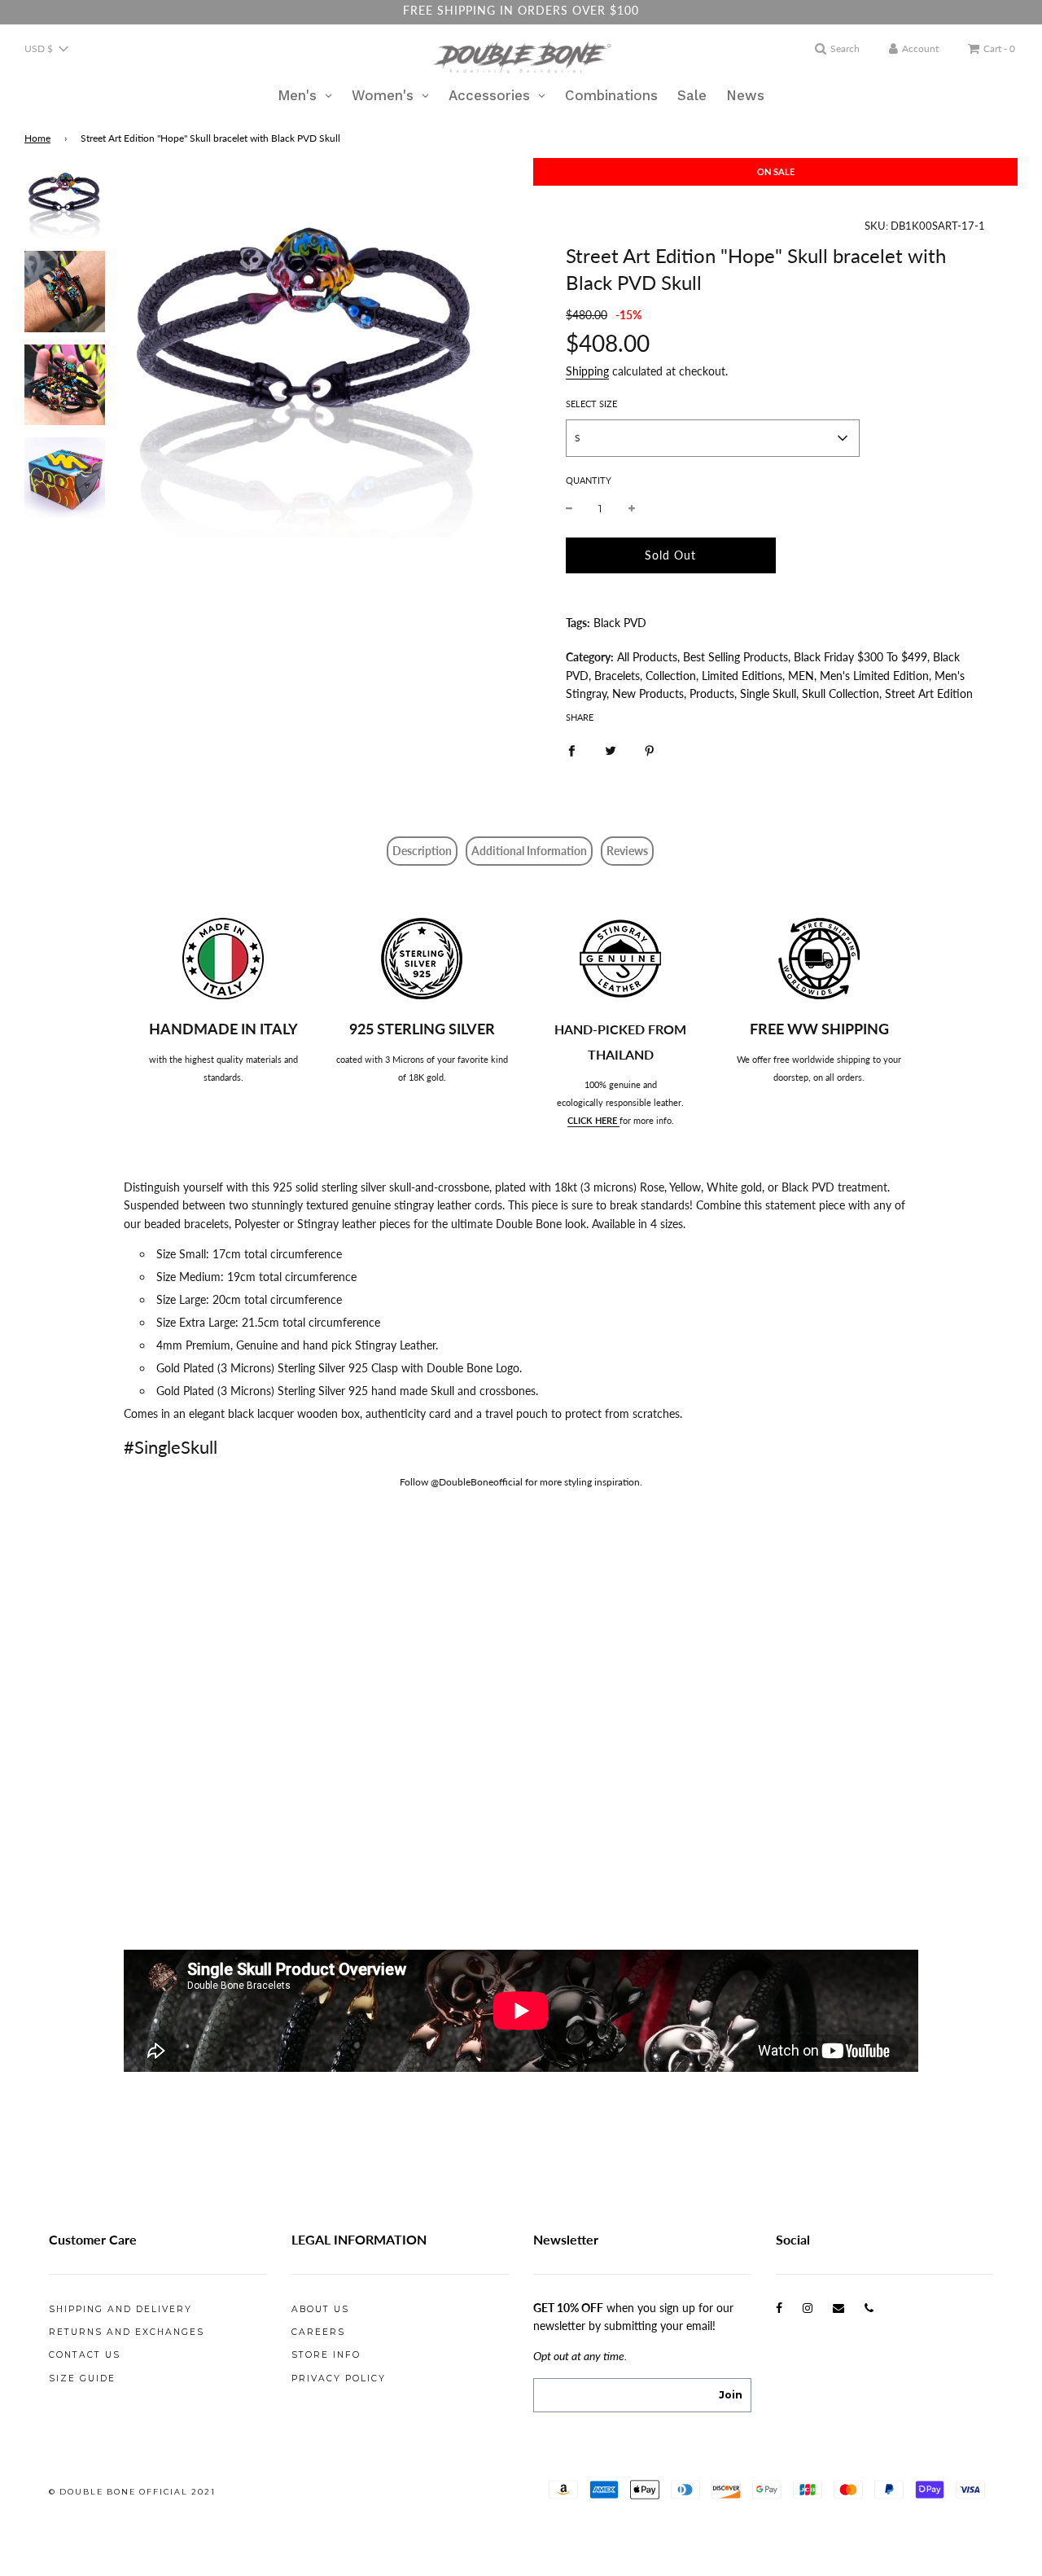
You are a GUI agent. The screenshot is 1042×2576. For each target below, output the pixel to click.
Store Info (326, 2355)
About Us (320, 2309)
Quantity (589, 480)
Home (37, 138)
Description (422, 851)
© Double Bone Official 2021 (132, 2492)
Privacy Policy (339, 2379)
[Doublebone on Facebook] (779, 2308)
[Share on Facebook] (571, 749)
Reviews (627, 851)
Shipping (587, 371)
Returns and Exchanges (127, 2332)
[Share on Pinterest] (650, 749)
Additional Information (529, 851)
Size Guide (82, 2379)
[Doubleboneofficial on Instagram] (808, 2308)
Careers (318, 2332)
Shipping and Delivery (120, 2309)
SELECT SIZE (591, 404)
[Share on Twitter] (611, 749)
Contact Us (85, 2355)
